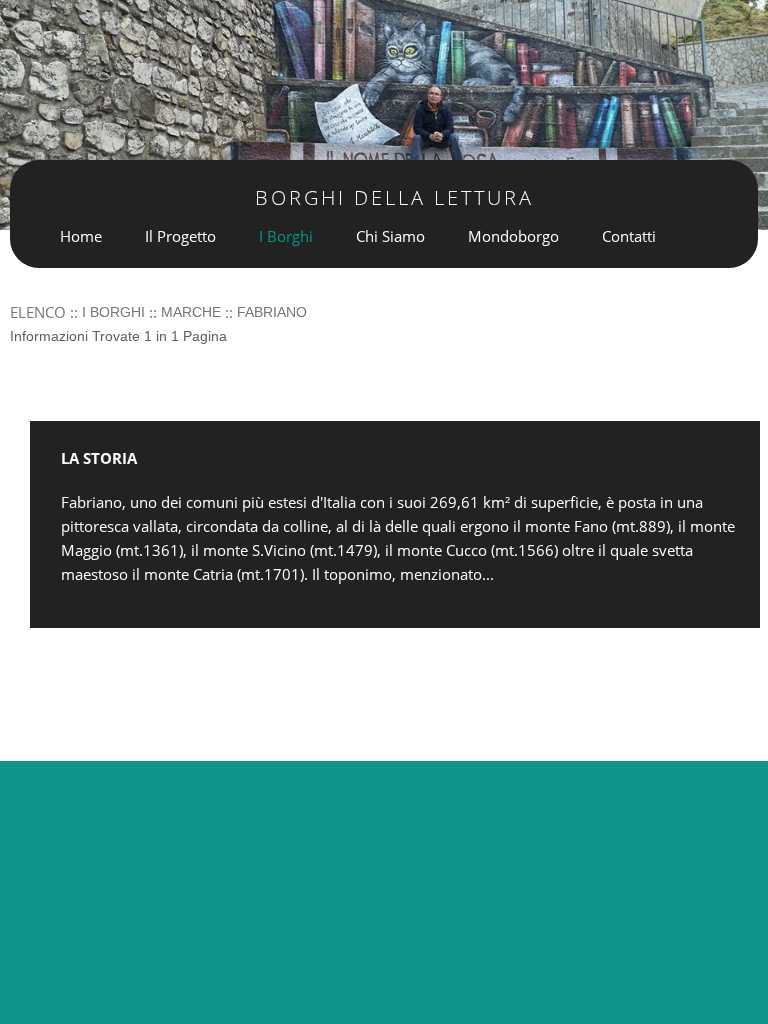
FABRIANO (272, 312)
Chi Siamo (390, 236)
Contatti (629, 236)
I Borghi (286, 236)
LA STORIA (99, 458)
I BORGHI (113, 312)
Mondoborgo (513, 236)
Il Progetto (180, 236)
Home (81, 236)
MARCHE (191, 312)
